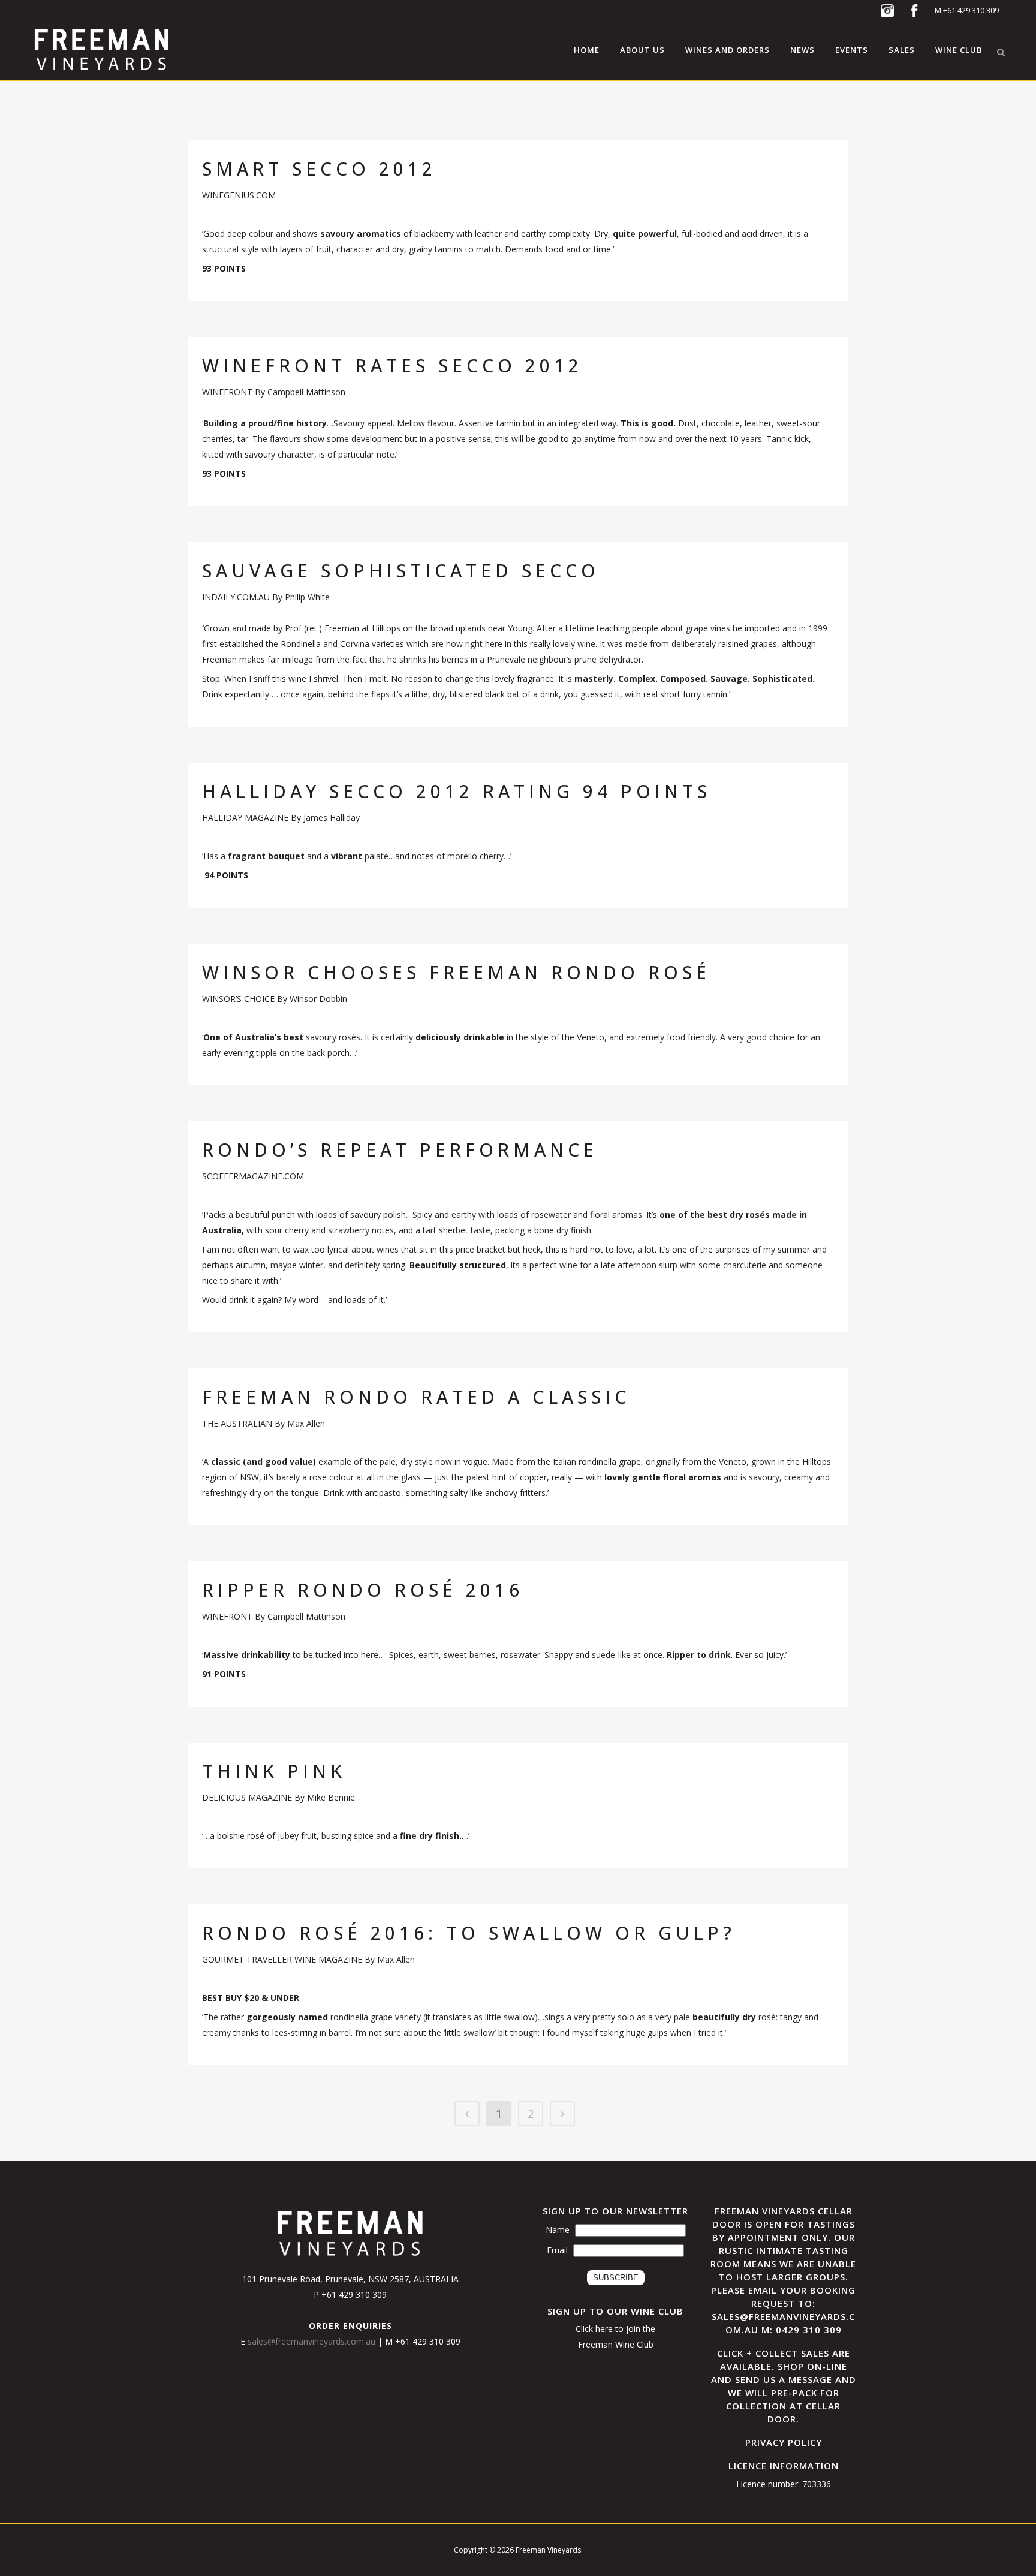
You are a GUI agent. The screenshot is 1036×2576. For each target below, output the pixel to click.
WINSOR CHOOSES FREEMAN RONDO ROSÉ (456, 972)
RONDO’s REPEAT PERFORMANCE (400, 1150)
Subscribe (616, 2278)
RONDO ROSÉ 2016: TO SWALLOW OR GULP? (469, 1933)
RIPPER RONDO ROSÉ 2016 (363, 1590)
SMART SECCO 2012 (319, 169)
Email (557, 2250)
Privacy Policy (784, 2442)
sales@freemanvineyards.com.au (313, 2341)
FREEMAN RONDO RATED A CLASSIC (416, 1397)
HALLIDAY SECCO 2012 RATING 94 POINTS (457, 791)
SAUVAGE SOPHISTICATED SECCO (401, 571)
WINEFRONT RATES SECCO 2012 (392, 365)
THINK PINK (274, 1771)
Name (558, 2230)
